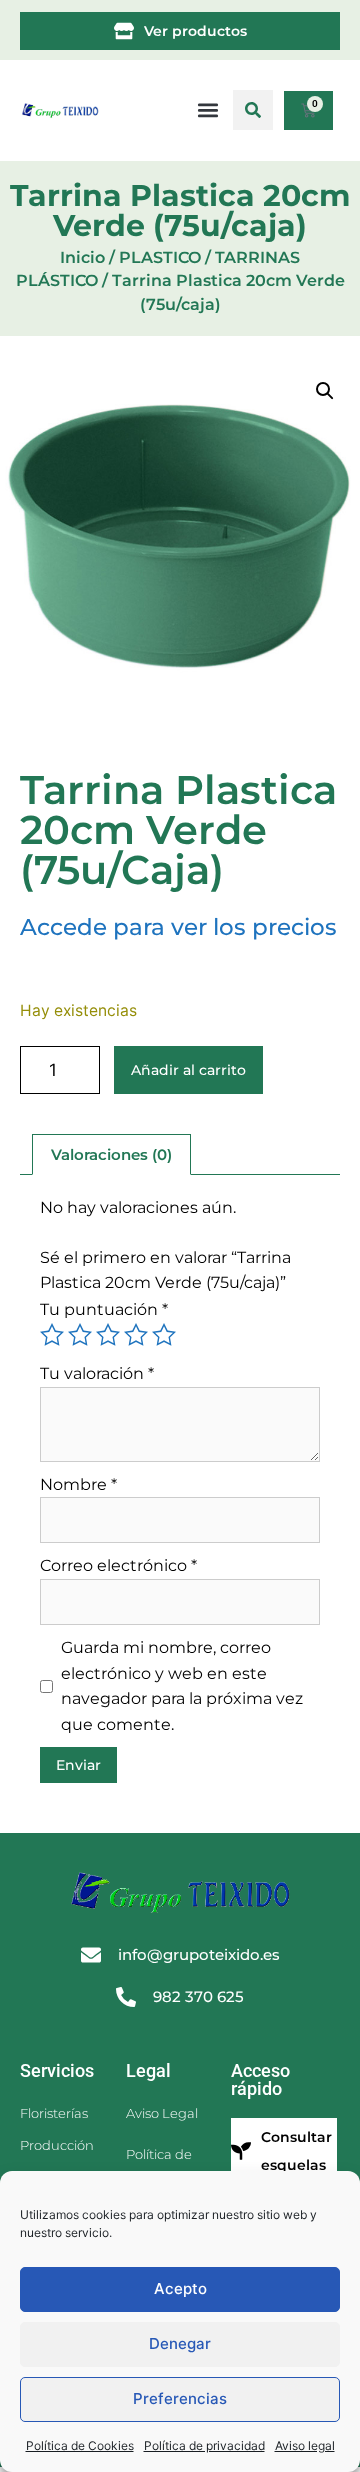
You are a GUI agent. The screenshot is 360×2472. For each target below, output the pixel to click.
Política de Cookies (80, 2445)
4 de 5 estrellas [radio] (136, 1335)
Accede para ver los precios (178, 927)
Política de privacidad (204, 2445)
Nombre (78, 1484)
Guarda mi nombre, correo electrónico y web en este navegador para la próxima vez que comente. (182, 1686)
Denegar (180, 2343)
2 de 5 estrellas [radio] (80, 1335)
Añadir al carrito (188, 1070)
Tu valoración (97, 1373)
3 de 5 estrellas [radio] (108, 1335)
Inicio (82, 257)
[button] (253, 110)
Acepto (180, 2288)
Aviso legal (305, 2445)
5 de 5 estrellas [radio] (164, 1335)
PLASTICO (160, 257)
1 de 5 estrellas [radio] (52, 1335)
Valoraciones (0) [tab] (111, 1154)
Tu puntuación (104, 1309)
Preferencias (180, 2398)
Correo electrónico (118, 1565)
